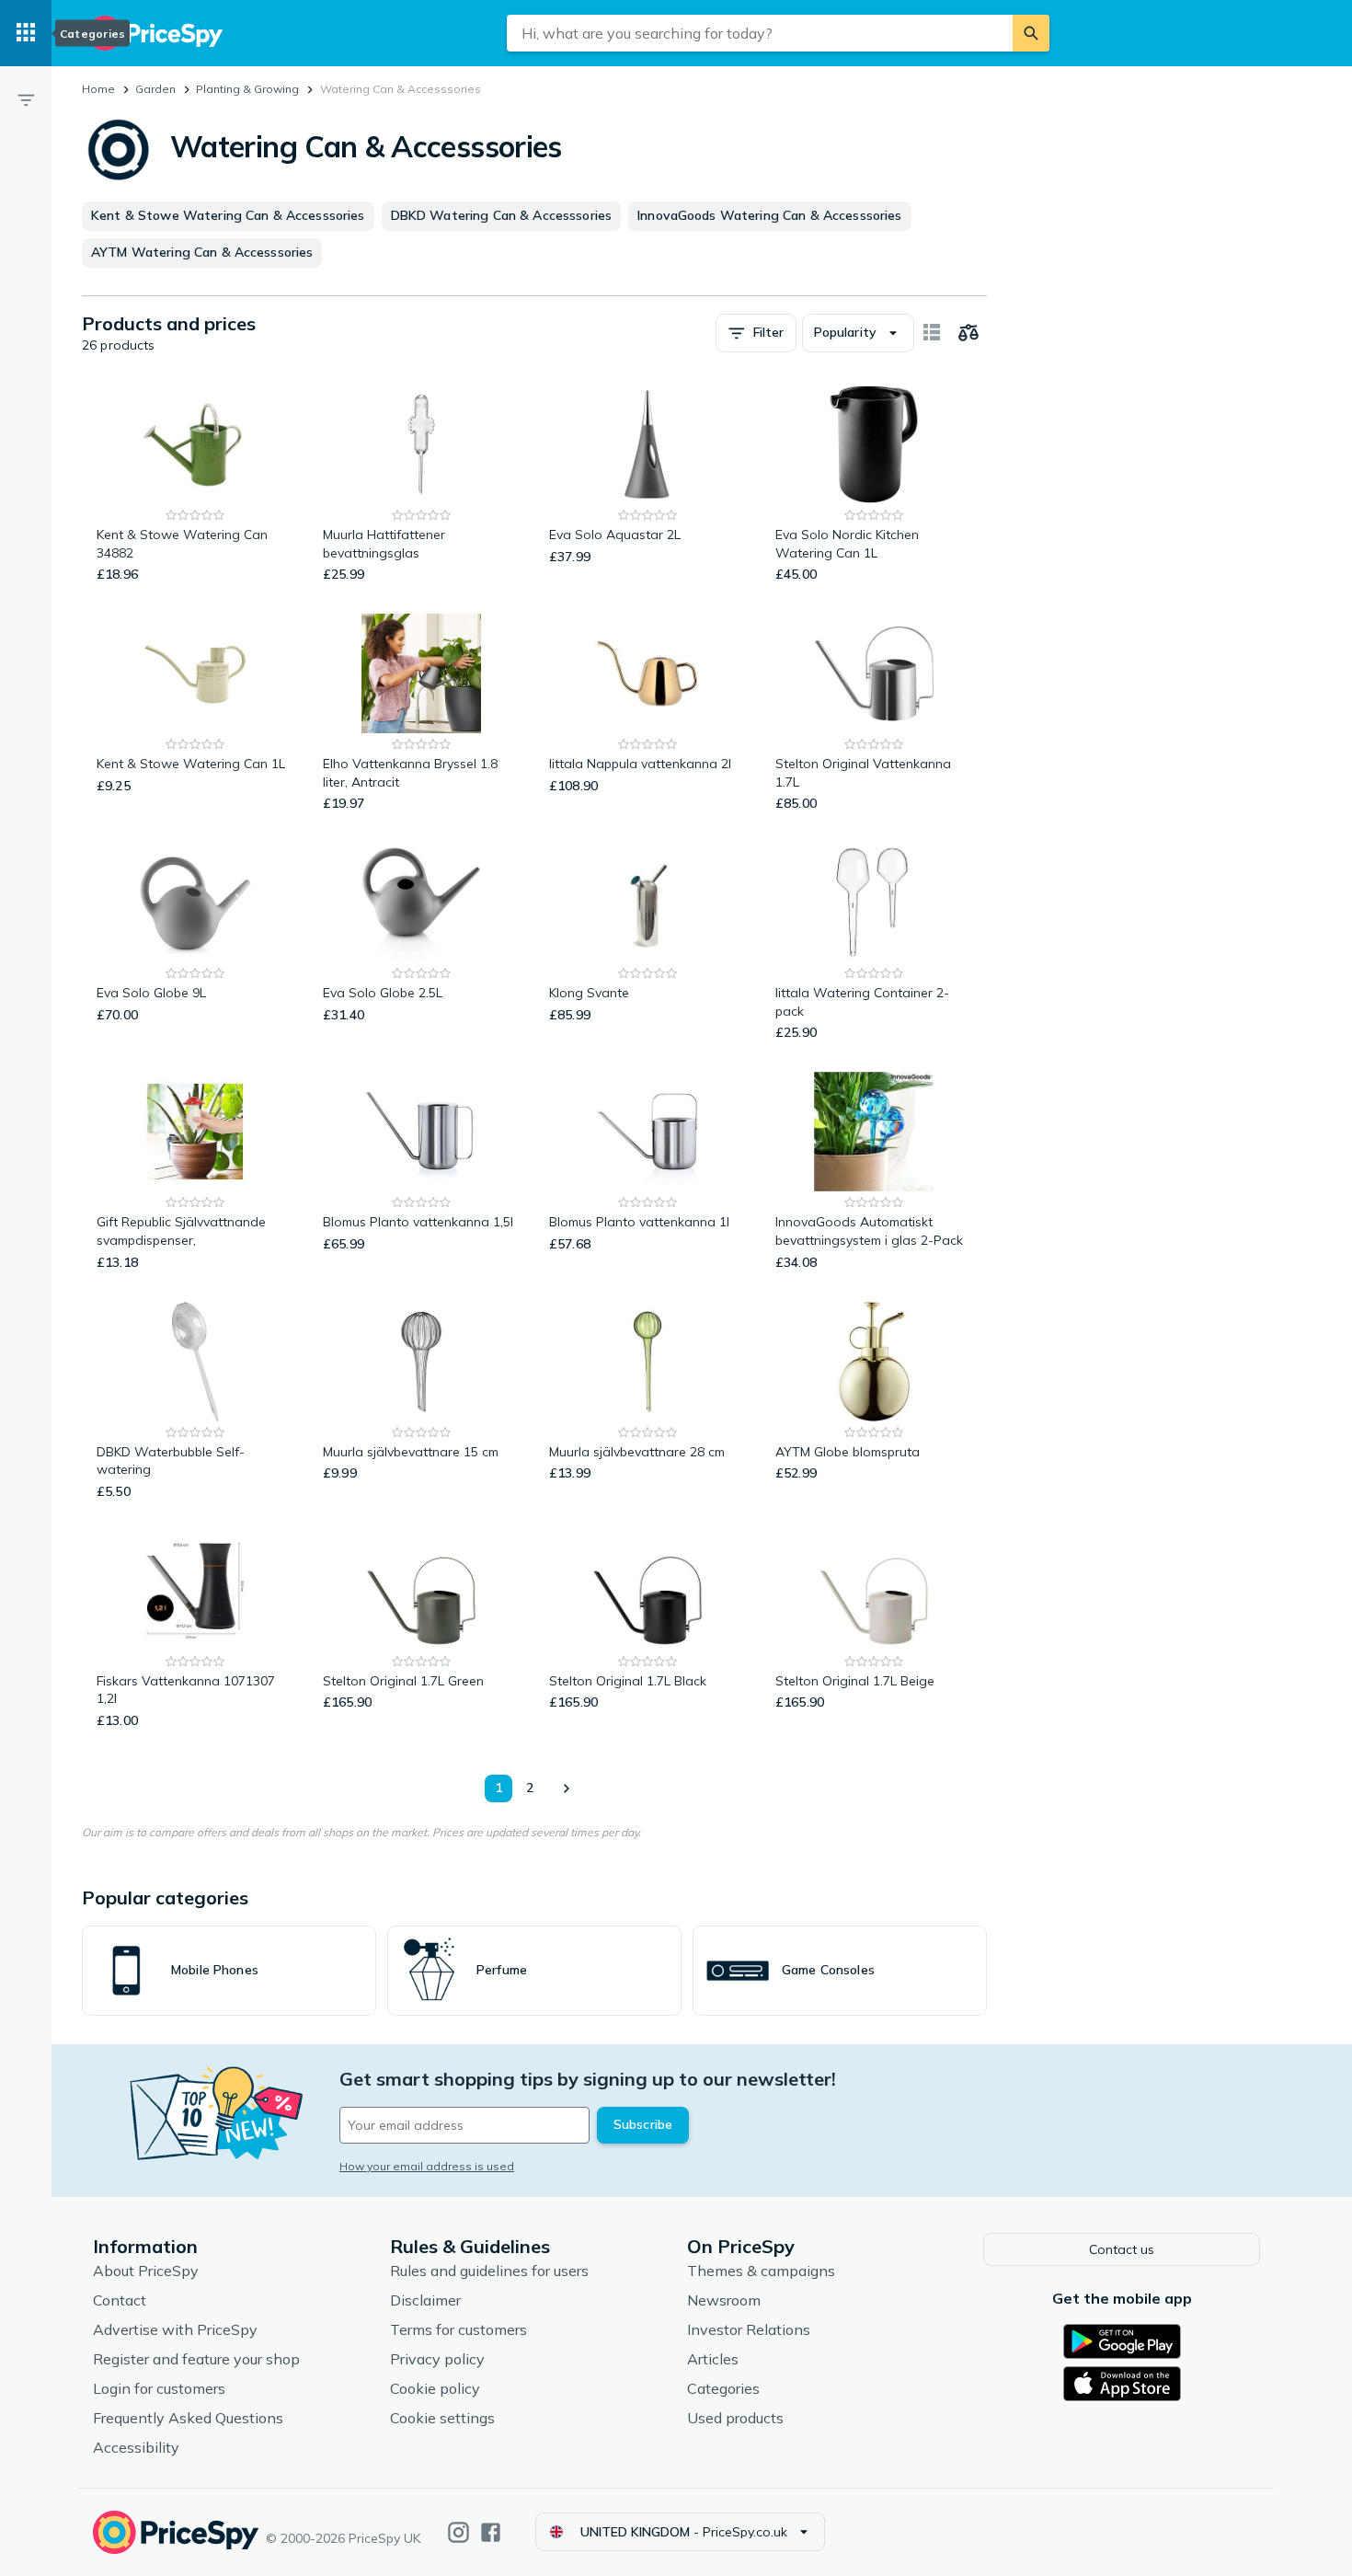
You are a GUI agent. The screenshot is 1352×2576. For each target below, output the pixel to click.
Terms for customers (458, 2329)
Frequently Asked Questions (188, 2418)
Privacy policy (437, 2359)
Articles (713, 2359)
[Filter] (26, 99)
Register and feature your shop (196, 2359)
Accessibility (136, 2447)
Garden (155, 89)
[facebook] (491, 2532)
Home (98, 89)
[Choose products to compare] (968, 333)
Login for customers (159, 2388)
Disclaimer (425, 2300)
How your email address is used (427, 2166)
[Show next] (566, 1788)
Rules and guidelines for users (489, 2271)
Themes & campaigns (761, 2271)
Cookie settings (442, 2418)
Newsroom (724, 2300)
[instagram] (458, 2532)
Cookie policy (435, 2388)
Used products (735, 2418)
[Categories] (26, 33)
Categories (723, 2388)
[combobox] (760, 33)
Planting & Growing (247, 89)
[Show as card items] (932, 333)
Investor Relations (749, 2329)
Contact (120, 2300)
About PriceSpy (146, 2271)
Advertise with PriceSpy (175, 2329)
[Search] (1031, 33)
